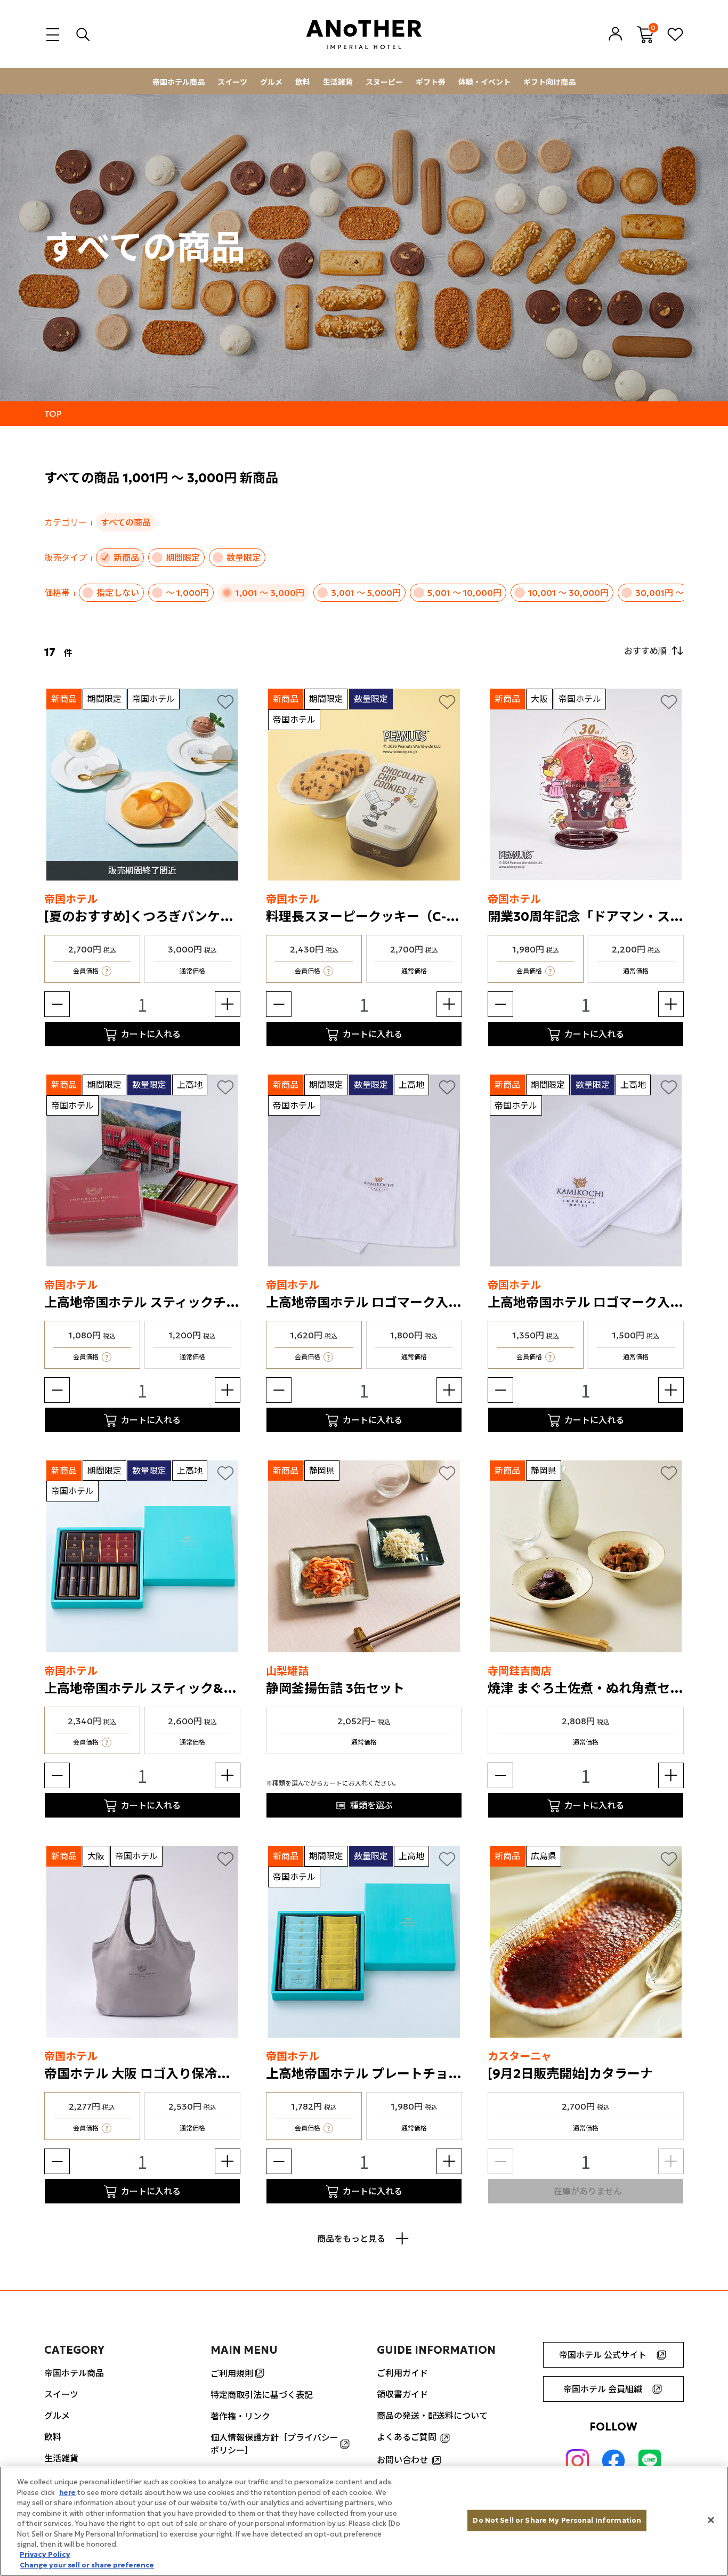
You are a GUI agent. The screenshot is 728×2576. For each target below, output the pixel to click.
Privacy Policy (45, 2555)
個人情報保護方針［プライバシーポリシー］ (274, 2444)
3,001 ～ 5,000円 (366, 593)
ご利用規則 (232, 2373)
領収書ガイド (402, 2394)
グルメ (271, 82)
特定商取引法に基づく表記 (262, 2395)
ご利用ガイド (402, 2373)
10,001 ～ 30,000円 (568, 593)
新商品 (126, 558)
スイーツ (232, 82)
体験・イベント (484, 82)
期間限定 (183, 558)
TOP (53, 414)
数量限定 (244, 558)
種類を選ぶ (371, 1805)
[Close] (711, 2520)
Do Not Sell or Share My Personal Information (557, 2520)
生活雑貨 (338, 82)
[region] (364, 2521)
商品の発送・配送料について (432, 2416)
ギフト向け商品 (549, 82)
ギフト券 (431, 82)
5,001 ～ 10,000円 (464, 593)
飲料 (303, 82)
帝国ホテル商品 (179, 82)
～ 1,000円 (187, 593)
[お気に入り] (225, 701)
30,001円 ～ (660, 593)
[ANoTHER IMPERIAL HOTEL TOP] (364, 34)
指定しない (118, 593)
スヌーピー (384, 82)
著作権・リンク (240, 2416)
